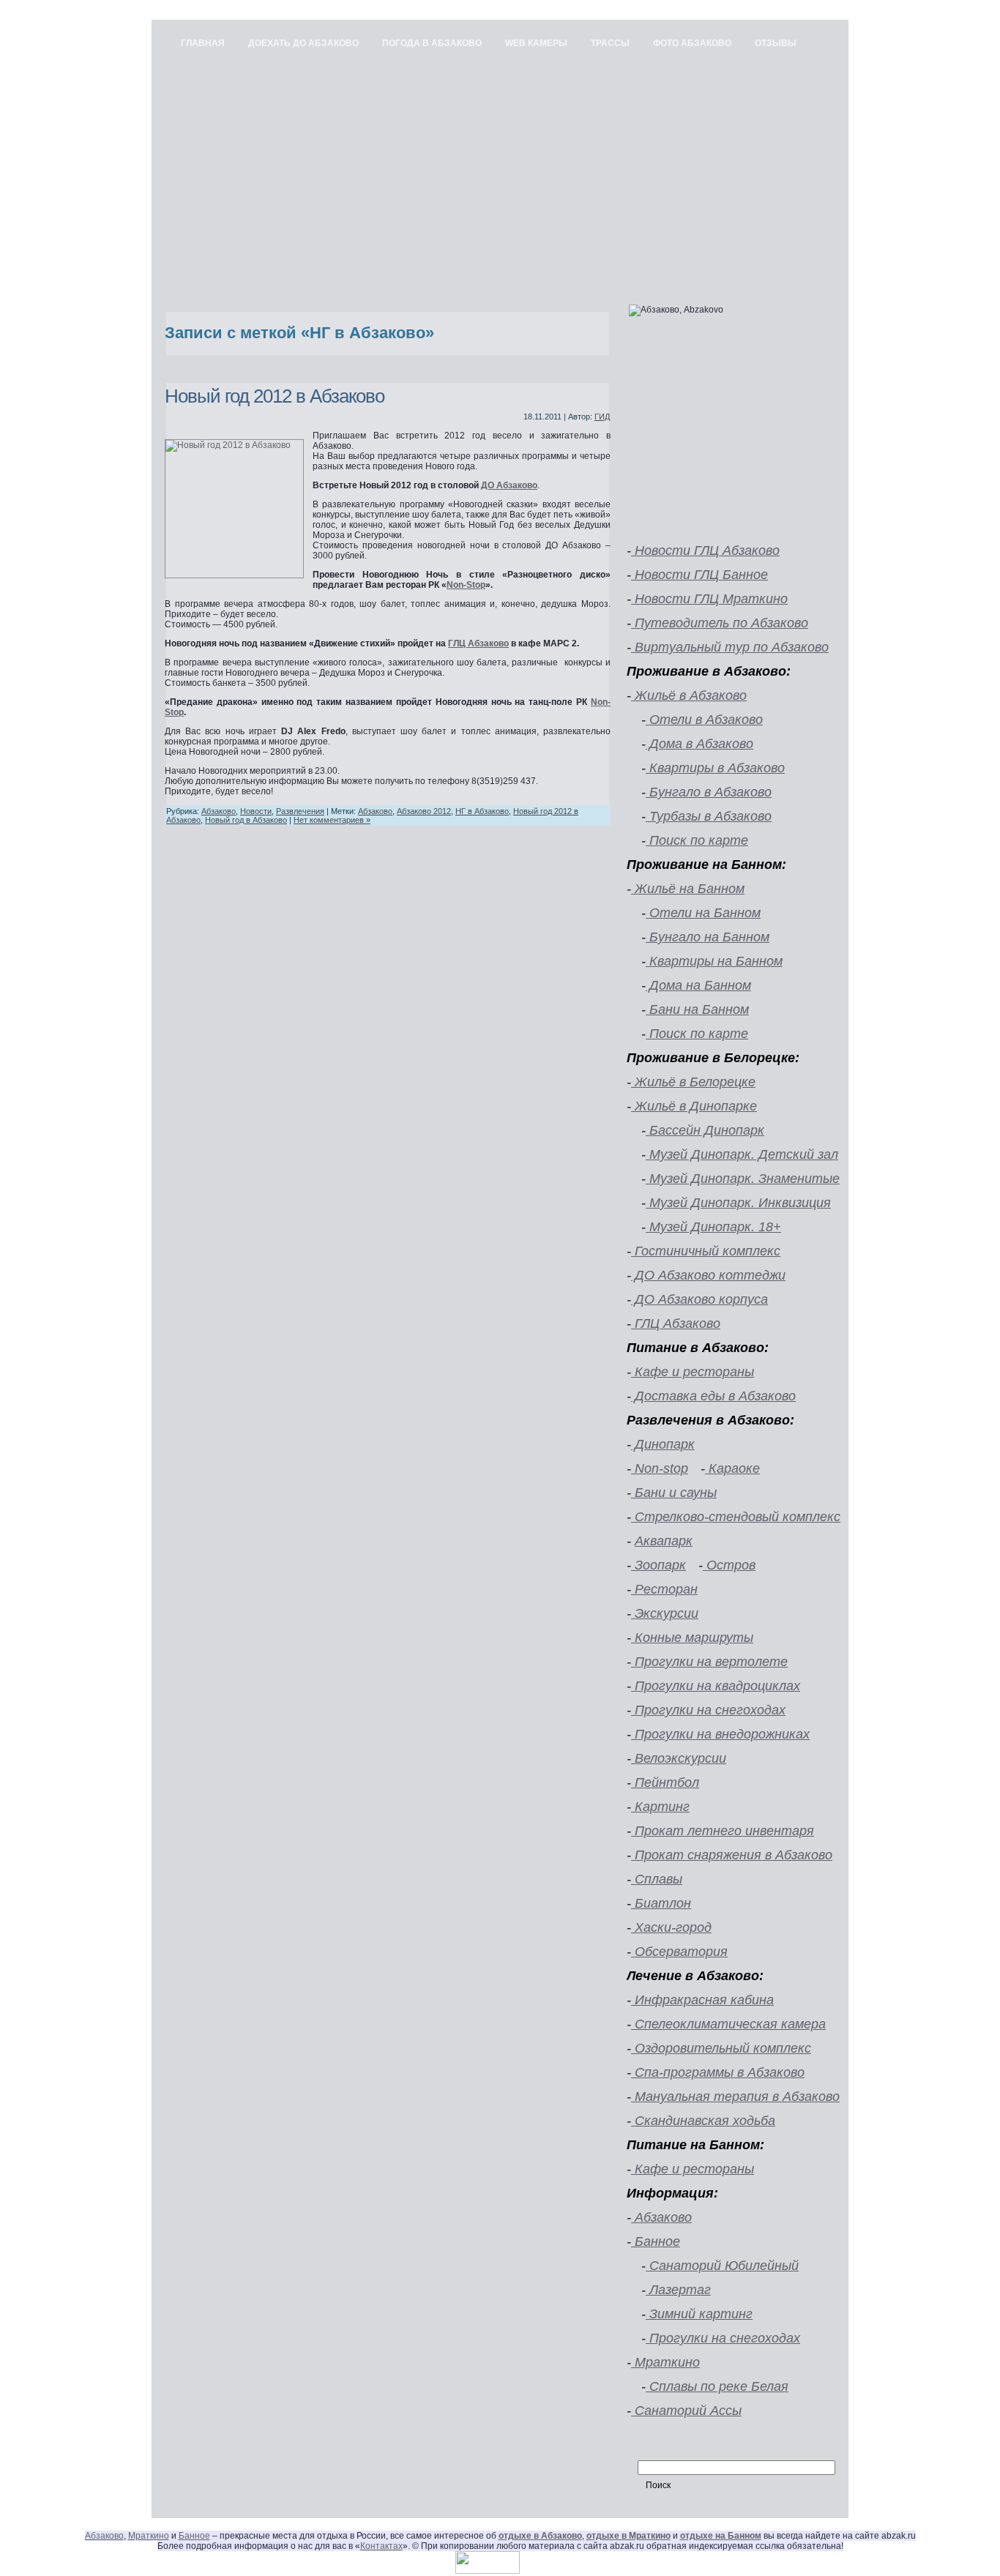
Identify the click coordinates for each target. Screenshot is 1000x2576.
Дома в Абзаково (699, 744)
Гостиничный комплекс (706, 1251)
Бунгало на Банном (708, 937)
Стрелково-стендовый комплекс (736, 1517)
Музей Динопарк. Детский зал (742, 1154)
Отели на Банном (703, 913)
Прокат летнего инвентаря (723, 1831)
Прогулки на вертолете (709, 1662)
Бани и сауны (674, 1493)
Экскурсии (665, 1613)
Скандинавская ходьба (703, 2121)
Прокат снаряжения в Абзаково (732, 1855)
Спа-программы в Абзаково (718, 2072)
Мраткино (665, 2362)
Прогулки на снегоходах (708, 1710)
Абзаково (219, 811)
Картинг (660, 1807)
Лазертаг (678, 2290)
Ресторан (664, 1589)
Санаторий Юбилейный (722, 2266)
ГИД (602, 417)
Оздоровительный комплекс (721, 2048)
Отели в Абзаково (704, 720)
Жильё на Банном (688, 889)
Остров (729, 1565)
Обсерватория (679, 1952)
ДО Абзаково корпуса (699, 1299)
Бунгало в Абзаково (709, 792)
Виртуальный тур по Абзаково (730, 647)
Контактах (381, 2546)
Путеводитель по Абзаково (720, 623)
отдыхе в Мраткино (628, 2536)
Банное (656, 2241)
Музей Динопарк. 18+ (713, 1227)
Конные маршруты (692, 1638)
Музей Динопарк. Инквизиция (738, 1203)
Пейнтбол (665, 1782)
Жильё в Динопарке (694, 1106)
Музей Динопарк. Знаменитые (743, 1179)
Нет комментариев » (332, 820)
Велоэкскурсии (679, 1758)
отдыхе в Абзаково (540, 2536)
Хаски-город (671, 1927)
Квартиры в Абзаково (715, 768)
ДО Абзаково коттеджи (708, 1275)
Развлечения (300, 811)
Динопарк (663, 1444)
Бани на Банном (697, 1009)
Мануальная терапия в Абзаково (735, 2097)
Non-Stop (466, 585)
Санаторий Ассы (686, 2411)
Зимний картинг (699, 2314)
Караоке (732, 1468)
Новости (256, 811)
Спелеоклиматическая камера (728, 2024)
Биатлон (661, 1903)
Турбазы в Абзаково (709, 816)
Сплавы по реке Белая (717, 2386)
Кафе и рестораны (693, 1372)
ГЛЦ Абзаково (478, 643)
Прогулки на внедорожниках (720, 1734)
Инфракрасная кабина (702, 2000)
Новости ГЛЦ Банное (699, 575)
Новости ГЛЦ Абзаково (705, 550)
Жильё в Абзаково (689, 695)
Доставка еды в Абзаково (713, 1396)
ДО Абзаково (509, 485)
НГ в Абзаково (482, 811)
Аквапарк (664, 1541)
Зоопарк (658, 1565)
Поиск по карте (697, 840)
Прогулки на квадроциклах (716, 1686)
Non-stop (660, 1468)
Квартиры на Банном (714, 961)
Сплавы (657, 1879)
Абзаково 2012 (424, 811)
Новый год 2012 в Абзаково (275, 396)
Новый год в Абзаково (246, 820)
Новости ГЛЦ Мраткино (709, 599)
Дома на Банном (698, 985)
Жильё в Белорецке (693, 1082)
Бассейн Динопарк (705, 1130)
